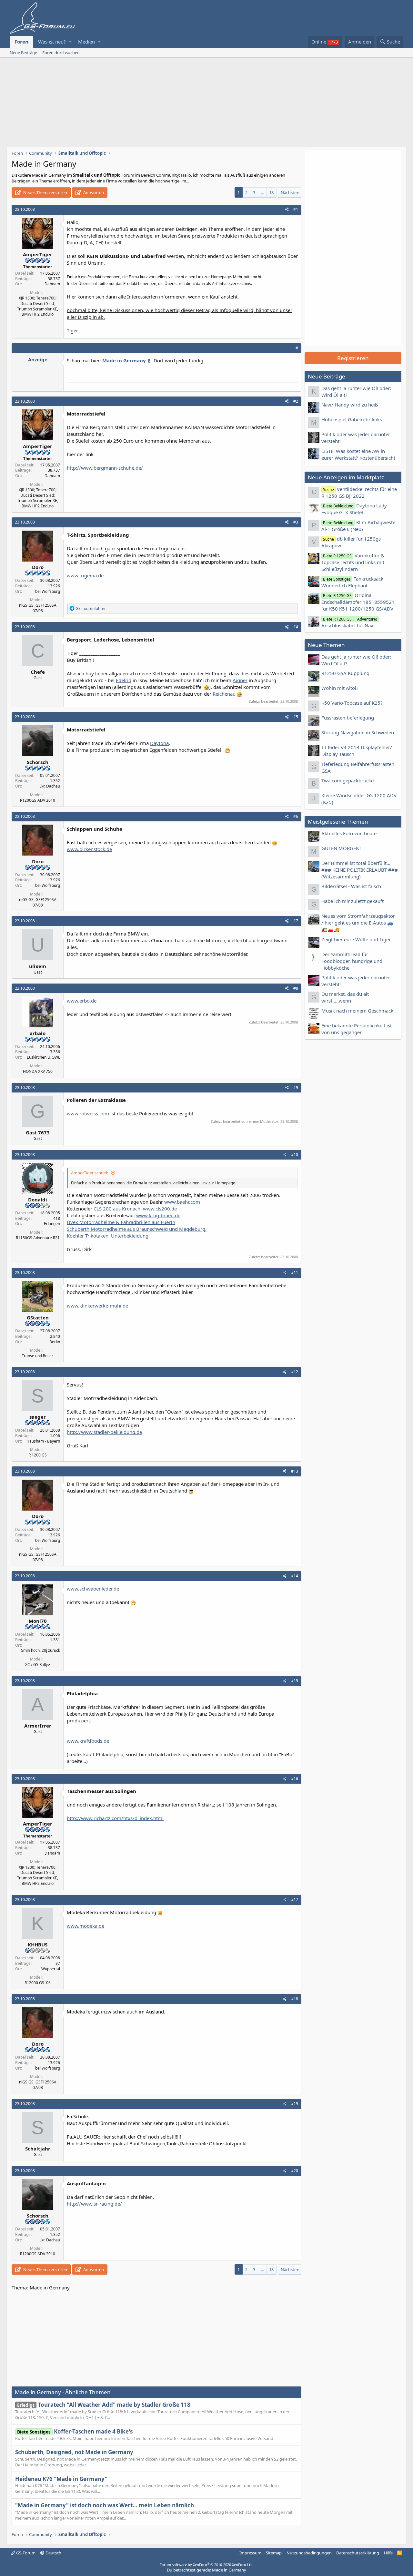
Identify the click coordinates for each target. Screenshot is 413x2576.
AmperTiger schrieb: (90, 1173)
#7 (296, 921)
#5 (296, 717)
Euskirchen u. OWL (43, 1057)
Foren (21, 42)
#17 (295, 1900)
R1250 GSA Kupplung (345, 673)
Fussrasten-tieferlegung (348, 718)
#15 (295, 1681)
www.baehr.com (182, 1202)
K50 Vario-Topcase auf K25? (352, 703)
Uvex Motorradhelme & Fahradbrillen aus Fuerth (121, 1222)
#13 (295, 1471)
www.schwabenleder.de (93, 1589)
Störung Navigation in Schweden (358, 732)
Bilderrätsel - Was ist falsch (351, 886)
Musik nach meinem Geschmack (357, 1011)
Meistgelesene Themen (338, 822)
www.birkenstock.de (89, 849)
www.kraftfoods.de (88, 1741)
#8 (296, 988)
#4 (296, 627)
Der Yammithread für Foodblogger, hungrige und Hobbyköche (352, 961)
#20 (295, 2171)
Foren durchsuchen (61, 53)
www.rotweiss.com (88, 1113)
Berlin (55, 1342)
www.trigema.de (85, 575)
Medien (86, 42)
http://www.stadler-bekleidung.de (104, 1432)
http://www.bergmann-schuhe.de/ (105, 468)
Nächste (289, 192)
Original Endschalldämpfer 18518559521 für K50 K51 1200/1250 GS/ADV (358, 602)
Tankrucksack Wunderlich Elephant (352, 582)
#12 (295, 1372)
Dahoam (52, 284)
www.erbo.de (82, 1001)
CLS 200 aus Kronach (117, 1209)
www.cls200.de (160, 1209)
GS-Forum (25, 2553)
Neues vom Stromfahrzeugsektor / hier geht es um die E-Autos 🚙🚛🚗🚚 (358, 923)
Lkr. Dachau (50, 786)
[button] (70, 42)
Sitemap (274, 2553)
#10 (295, 1155)
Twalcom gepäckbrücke (348, 780)
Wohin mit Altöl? (340, 688)
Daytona (159, 743)
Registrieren (353, 358)
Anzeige (38, 359)
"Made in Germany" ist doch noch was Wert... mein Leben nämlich (105, 2505)
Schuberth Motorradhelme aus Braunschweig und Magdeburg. (137, 1229)
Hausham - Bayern (43, 1441)
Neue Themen (326, 645)
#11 (295, 1273)
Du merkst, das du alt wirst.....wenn (345, 997)
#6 (296, 816)
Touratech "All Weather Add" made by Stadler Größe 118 (104, 2405)
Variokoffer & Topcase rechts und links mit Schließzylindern (353, 562)
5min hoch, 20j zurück (40, 1650)
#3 (296, 522)
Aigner (240, 680)
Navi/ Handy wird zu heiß (350, 405)
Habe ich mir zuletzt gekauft (353, 901)
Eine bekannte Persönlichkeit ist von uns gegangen (357, 1029)
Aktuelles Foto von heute (349, 833)
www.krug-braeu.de (158, 1215)
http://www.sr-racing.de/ (94, 2204)
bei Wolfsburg (48, 591)
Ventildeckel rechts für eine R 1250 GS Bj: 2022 (359, 492)
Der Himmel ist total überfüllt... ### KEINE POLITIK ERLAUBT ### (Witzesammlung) (360, 870)
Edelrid (124, 680)
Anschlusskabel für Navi (349, 622)
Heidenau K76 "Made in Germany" (61, 2479)
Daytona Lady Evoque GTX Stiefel (354, 509)
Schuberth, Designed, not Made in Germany (74, 2452)
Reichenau (224, 694)
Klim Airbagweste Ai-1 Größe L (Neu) (358, 526)
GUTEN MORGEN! (341, 848)
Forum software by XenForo (207, 2565)
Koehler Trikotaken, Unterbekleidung (108, 1236)
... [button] (262, 192)
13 (271, 192)
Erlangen (52, 1224)
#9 (296, 1087)
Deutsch (53, 2553)
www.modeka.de (86, 1926)
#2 (296, 401)
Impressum (250, 2553)
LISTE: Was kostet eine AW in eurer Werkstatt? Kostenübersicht (358, 454)
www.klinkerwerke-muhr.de (97, 1306)
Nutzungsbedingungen (309, 2553)
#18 (295, 1999)
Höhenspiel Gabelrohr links (352, 419)
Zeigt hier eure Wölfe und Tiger (356, 939)
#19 (295, 2104)
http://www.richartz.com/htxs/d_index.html (115, 1818)
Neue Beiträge (23, 53)
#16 (295, 1779)
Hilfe (388, 2553)
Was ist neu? (52, 42)
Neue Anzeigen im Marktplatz (346, 477)
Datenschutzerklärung (358, 2553)
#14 (295, 1576)
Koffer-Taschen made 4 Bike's (75, 2431)
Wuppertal (51, 1969)
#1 (296, 209)
